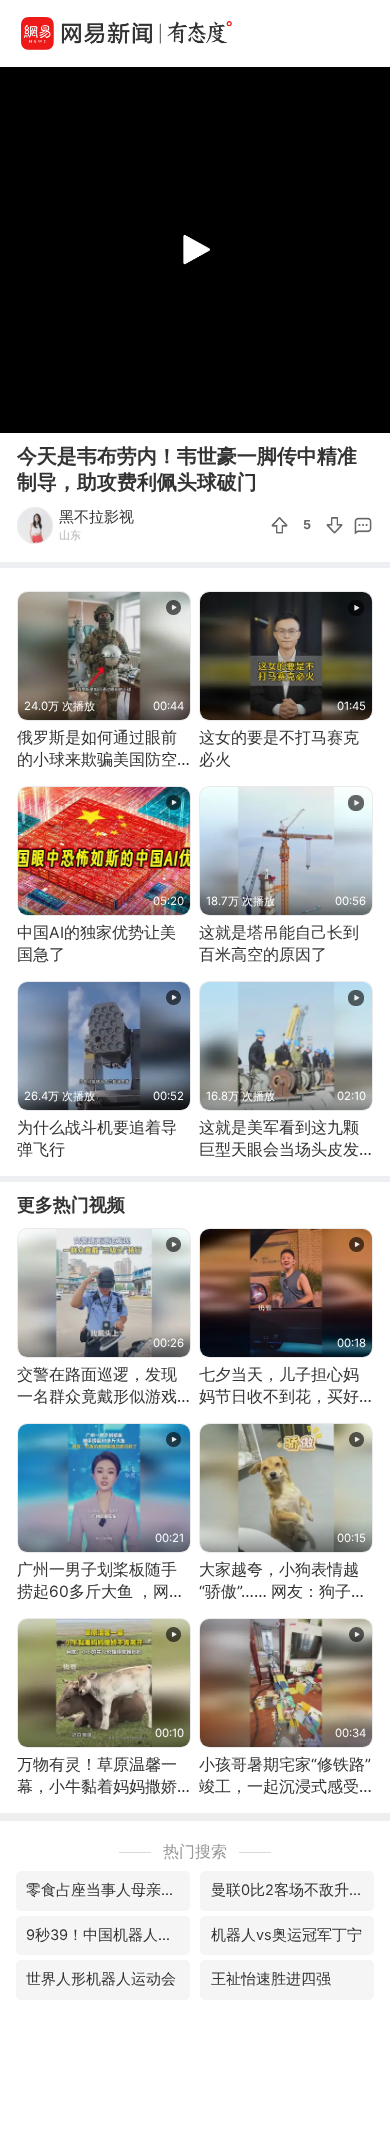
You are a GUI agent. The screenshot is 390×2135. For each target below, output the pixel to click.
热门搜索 (195, 1851)
